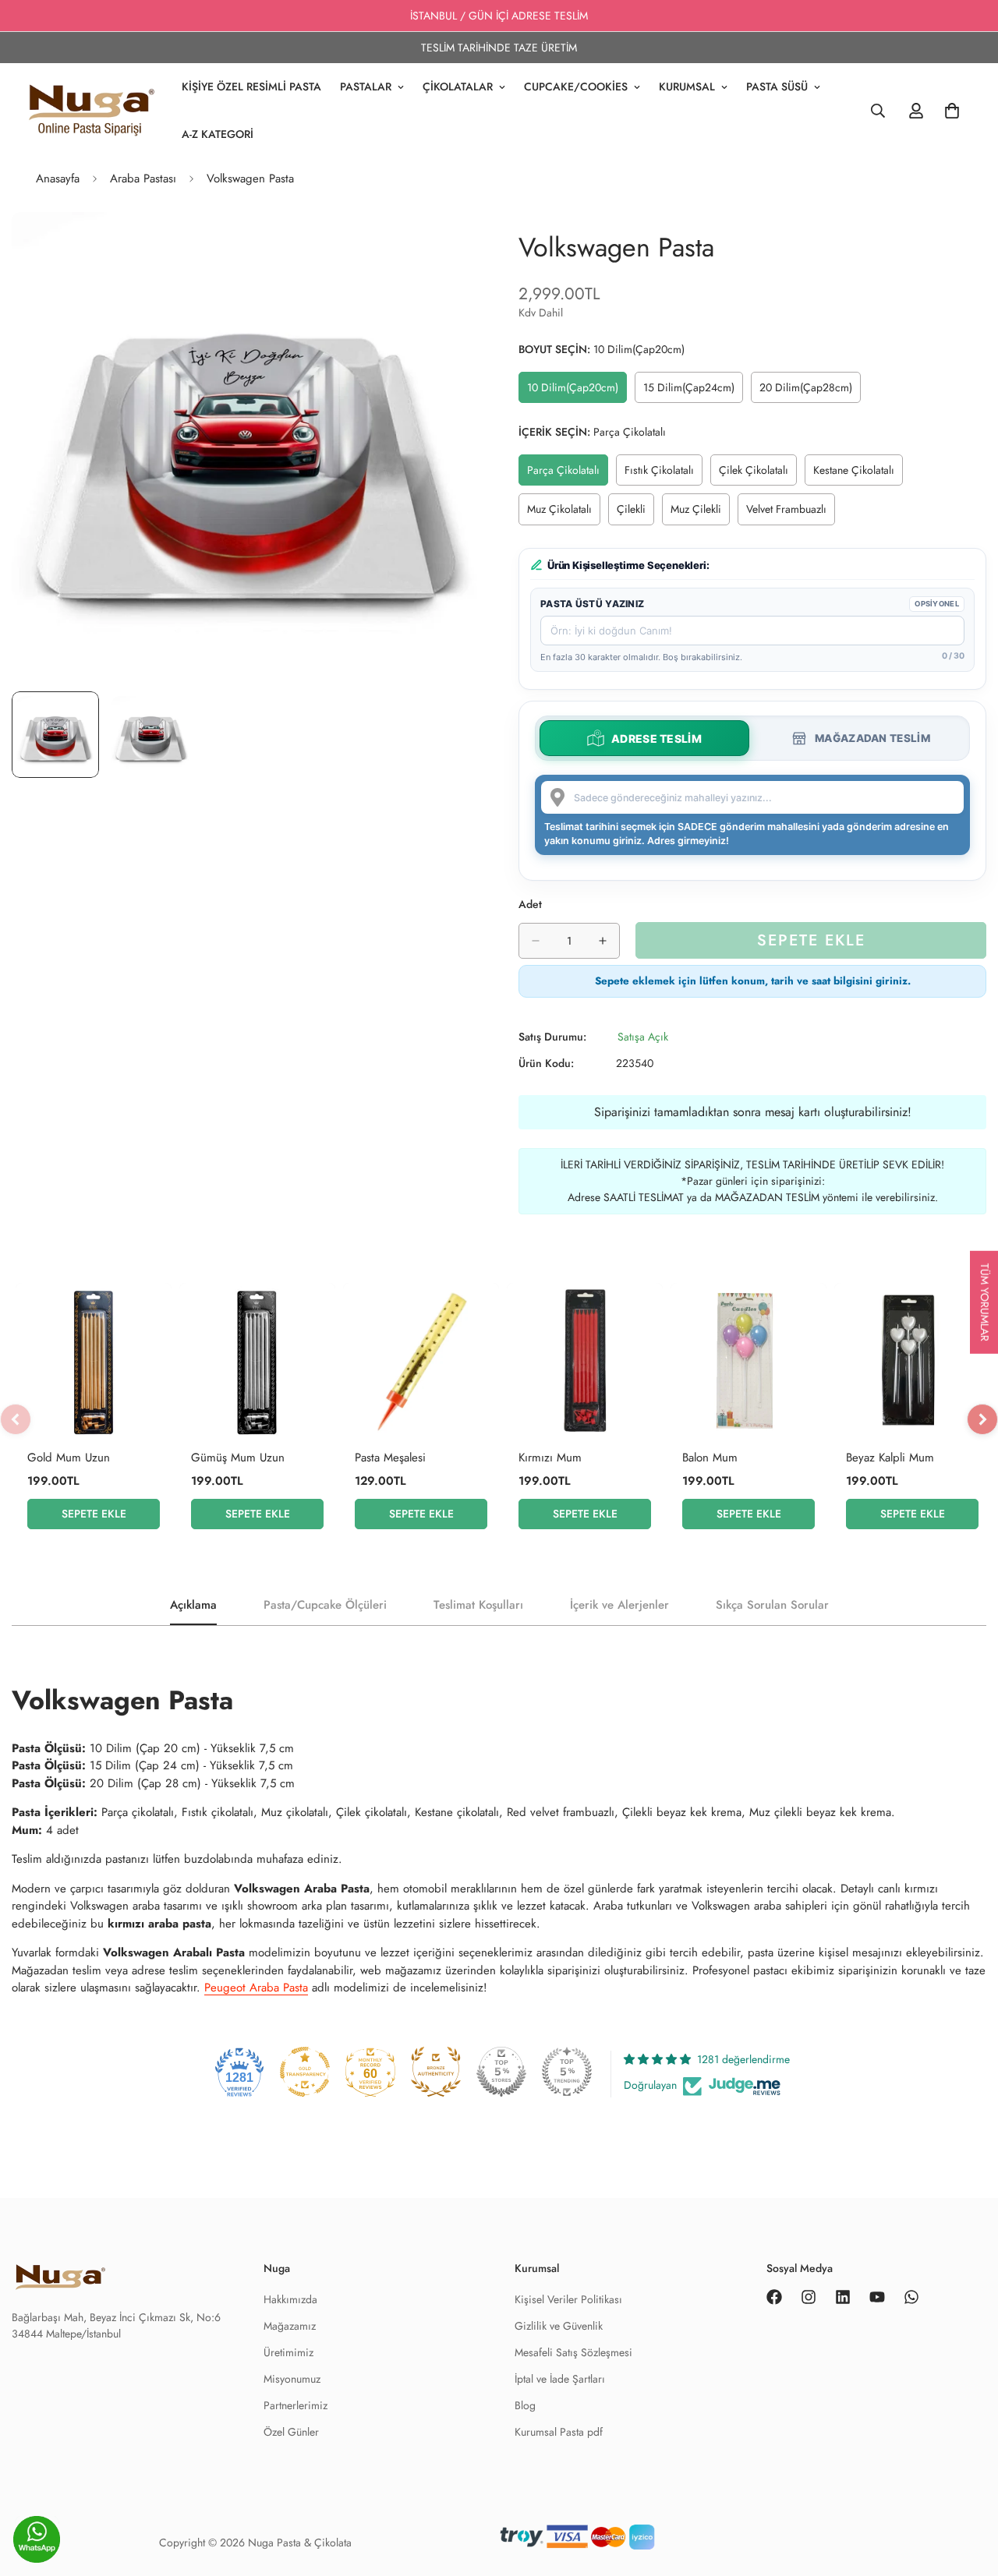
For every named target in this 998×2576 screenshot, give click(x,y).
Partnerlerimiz (296, 2405)
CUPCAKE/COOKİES (576, 87)
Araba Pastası (143, 178)
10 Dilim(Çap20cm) (576, 391)
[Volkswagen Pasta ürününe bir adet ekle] (603, 941)
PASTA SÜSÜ (777, 87)
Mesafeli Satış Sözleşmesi (573, 2352)
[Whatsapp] (911, 2297)
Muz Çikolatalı (564, 513)
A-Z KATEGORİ (218, 134)
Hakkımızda (290, 2299)
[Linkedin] (843, 2297)
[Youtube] (877, 2297)
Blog (525, 2405)
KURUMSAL (687, 87)
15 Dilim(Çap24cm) (692, 391)
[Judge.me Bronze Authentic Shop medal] (436, 2072)
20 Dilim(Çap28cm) (809, 391)
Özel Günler (291, 2432)
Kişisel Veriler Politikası (568, 2299)
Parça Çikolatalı (568, 474)
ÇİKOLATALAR (458, 87)
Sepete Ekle (94, 1514)
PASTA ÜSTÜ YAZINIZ (592, 604)
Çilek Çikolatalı (758, 474)
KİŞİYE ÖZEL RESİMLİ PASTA (251, 87)
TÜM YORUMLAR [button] (985, 1302)
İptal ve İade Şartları (560, 2379)
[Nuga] (92, 111)
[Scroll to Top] (968, 2542)
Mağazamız (290, 2326)
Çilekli (635, 513)
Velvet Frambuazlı (791, 513)
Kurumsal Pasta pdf (559, 2432)
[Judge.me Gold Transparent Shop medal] (305, 2072)
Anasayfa (58, 178)
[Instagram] (809, 2297)
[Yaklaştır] (446, 245)
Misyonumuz (292, 2379)
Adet (530, 904)
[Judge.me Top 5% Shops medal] (501, 2072)
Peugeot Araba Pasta (256, 1988)
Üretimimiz (288, 2352)
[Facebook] (774, 2297)
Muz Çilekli (700, 513)
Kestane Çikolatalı (858, 474)
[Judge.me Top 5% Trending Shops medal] (567, 2072)
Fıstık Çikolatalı (664, 474)
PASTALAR (366, 87)
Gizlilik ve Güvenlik (559, 2326)
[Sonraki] (982, 1419)
